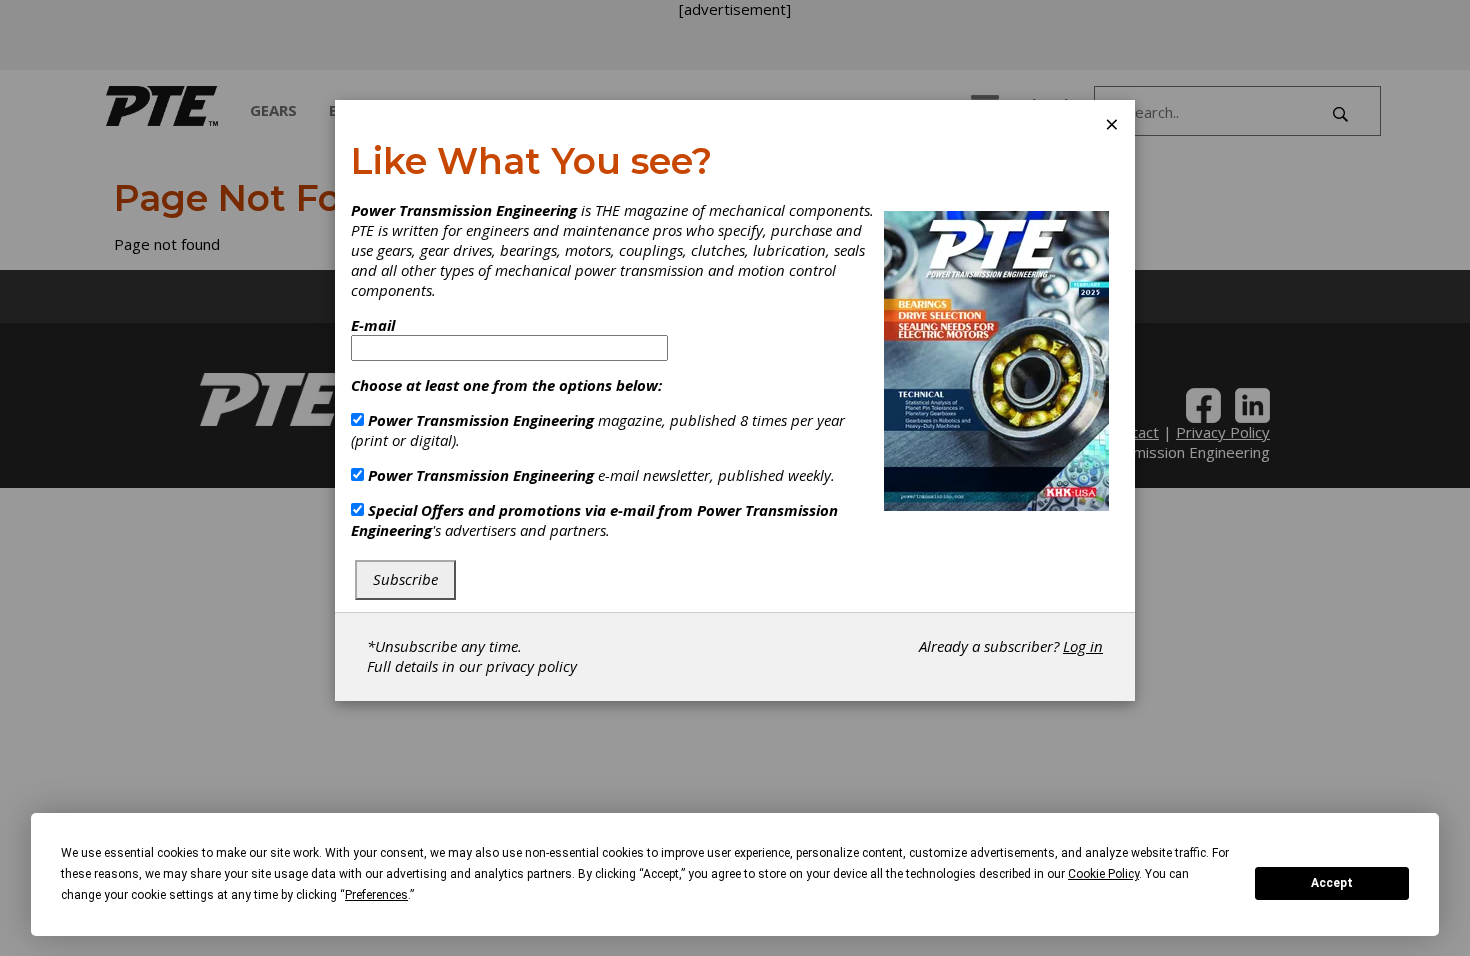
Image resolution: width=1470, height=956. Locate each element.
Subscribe (405, 579)
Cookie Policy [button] (1103, 874)
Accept (1332, 883)
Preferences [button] (376, 895)
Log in (1083, 646)
